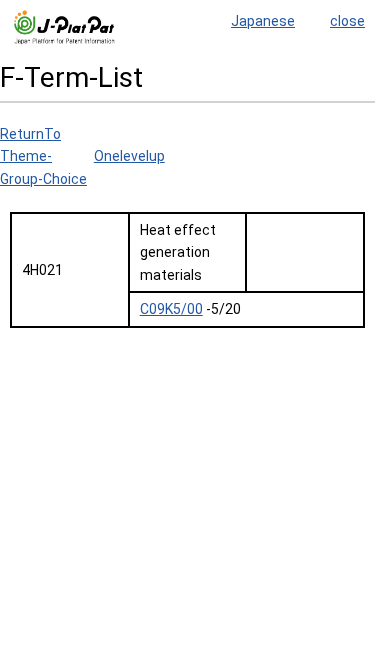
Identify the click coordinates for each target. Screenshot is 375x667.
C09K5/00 (171, 309)
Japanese (263, 21)
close (347, 21)
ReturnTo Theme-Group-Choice (43, 156)
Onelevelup (129, 156)
